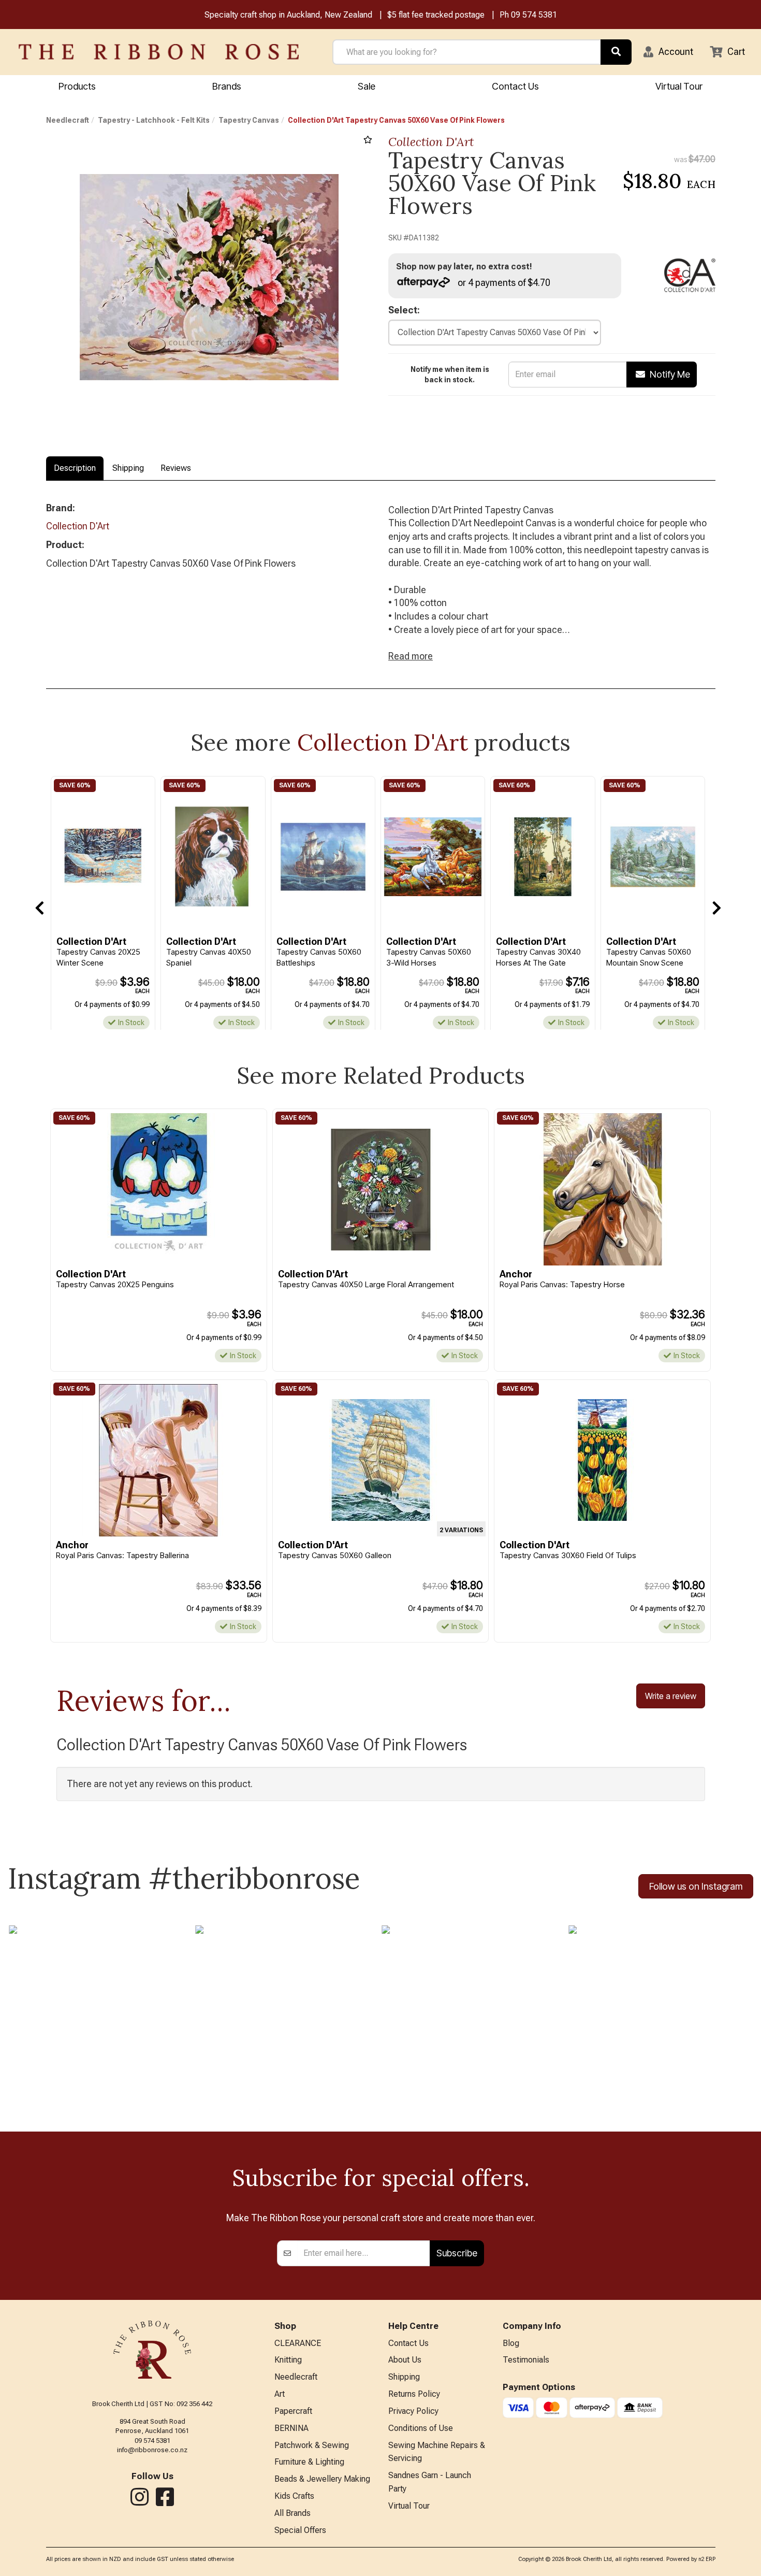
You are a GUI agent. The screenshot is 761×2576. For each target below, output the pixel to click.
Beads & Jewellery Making (322, 2479)
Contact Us (515, 86)
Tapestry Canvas (249, 120)
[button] (668, 52)
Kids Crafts (294, 2496)
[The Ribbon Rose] (159, 52)
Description (75, 468)
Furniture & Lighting (309, 2462)
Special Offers (300, 2530)
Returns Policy (414, 2394)
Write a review (671, 1696)
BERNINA (291, 2428)
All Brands (292, 2513)
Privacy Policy (413, 2411)
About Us (405, 2360)
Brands (227, 86)
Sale (367, 86)
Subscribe (457, 2253)
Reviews (176, 468)
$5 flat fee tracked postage (436, 15)
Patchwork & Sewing (312, 2445)
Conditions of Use (421, 2428)
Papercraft (293, 2411)
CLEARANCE (298, 2343)
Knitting (288, 2360)
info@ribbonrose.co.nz (152, 2450)
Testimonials (526, 2360)
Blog (511, 2343)
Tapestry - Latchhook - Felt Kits (154, 120)
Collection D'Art (431, 142)
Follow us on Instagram (696, 1886)
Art (280, 2394)
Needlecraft (68, 120)
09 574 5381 (534, 15)
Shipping (128, 468)
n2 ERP (707, 2559)
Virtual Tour (679, 86)
